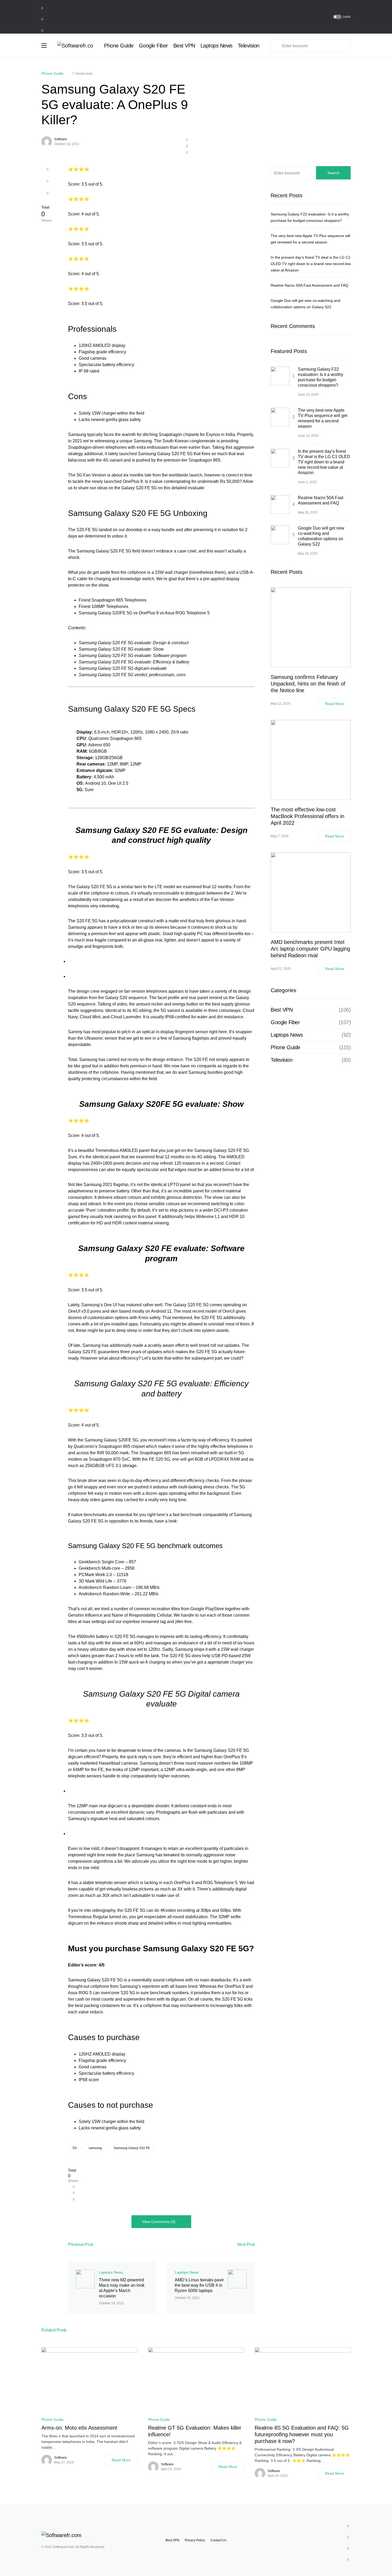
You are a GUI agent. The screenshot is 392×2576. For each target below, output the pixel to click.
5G (75, 2148)
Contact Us (218, 2540)
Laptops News (111, 2272)
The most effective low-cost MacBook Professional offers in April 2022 (307, 816)
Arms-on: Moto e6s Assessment (79, 2428)
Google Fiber (285, 1022)
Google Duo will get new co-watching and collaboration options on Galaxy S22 (321, 536)
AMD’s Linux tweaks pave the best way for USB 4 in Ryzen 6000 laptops (199, 2285)
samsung (95, 2148)
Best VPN (282, 1010)
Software (61, 139)
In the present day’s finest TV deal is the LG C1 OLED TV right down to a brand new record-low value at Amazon (311, 264)
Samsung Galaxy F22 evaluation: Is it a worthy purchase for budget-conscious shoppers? (321, 377)
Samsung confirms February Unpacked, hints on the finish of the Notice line (308, 684)
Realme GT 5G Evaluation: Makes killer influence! (195, 2431)
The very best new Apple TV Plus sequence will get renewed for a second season (323, 418)
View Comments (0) (159, 2222)
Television (281, 1060)
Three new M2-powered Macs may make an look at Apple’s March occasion (122, 2288)
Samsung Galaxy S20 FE (132, 2148)
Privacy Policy (195, 2540)
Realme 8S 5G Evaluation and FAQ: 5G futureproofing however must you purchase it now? (302, 2434)
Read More (335, 704)
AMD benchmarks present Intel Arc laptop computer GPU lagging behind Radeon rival (310, 949)
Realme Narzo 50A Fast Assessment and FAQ (309, 285)
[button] (341, 17)
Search (333, 173)
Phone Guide (52, 73)
